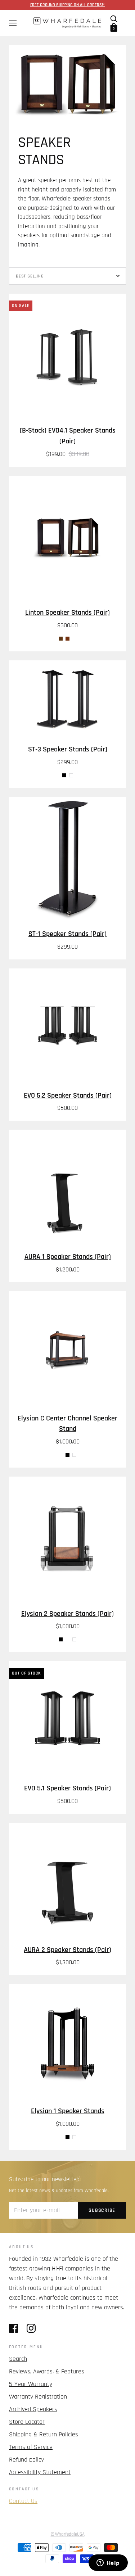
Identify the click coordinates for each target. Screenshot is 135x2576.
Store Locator (27, 2422)
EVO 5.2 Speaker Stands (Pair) (68, 1096)
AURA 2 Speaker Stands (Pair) (67, 1950)
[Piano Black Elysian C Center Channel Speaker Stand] (67, 1455)
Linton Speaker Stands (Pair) (67, 613)
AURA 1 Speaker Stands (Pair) (68, 1257)
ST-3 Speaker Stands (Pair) (68, 749)
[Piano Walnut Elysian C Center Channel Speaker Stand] (61, 1455)
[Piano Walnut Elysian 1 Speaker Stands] (61, 2137)
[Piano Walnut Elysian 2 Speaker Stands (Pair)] (67, 1639)
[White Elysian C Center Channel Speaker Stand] (74, 1455)
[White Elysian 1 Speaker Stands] (74, 2137)
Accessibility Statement (40, 2472)
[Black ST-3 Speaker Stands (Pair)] (64, 775)
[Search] (114, 19)
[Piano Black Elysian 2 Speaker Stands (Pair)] (61, 1639)
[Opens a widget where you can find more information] (108, 2563)
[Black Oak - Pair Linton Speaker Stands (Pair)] (74, 639)
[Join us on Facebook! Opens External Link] (13, 2328)
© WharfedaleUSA (68, 2534)
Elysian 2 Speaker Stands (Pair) (67, 1614)
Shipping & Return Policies (44, 2434)
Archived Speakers (33, 2409)
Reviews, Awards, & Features (47, 2371)
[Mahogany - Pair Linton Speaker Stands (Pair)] (67, 639)
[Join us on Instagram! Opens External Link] (31, 2328)
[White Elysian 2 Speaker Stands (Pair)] (74, 1639)
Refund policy (26, 2460)
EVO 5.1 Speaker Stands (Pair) (67, 1788)
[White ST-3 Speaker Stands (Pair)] (71, 775)
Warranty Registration (38, 2397)
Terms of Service (31, 2447)
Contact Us (23, 2501)
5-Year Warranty (31, 2384)
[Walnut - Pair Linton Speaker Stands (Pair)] (61, 639)
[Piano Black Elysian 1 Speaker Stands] (67, 2137)
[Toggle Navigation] (12, 23)
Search (18, 2359)
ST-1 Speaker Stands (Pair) (67, 934)
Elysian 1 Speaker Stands (68, 2111)
